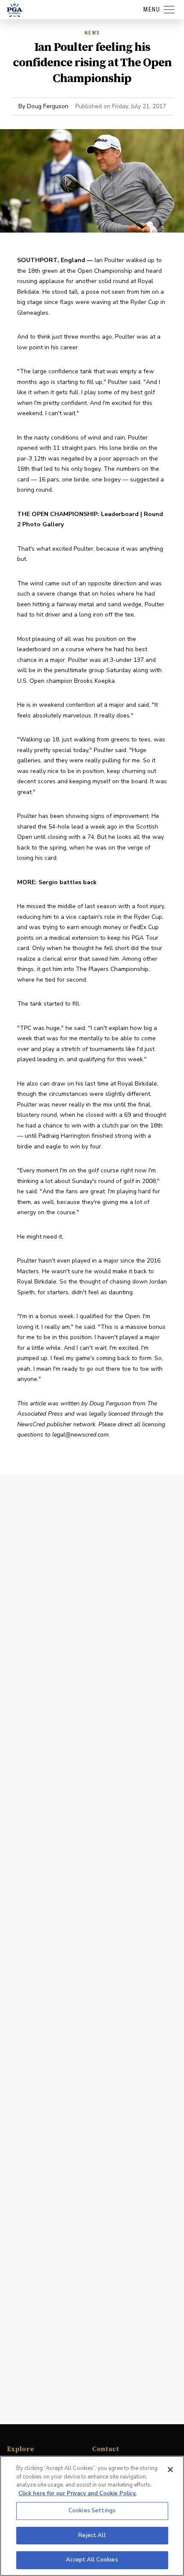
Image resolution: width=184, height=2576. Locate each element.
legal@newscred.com (80, 1435)
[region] (92, 2516)
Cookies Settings (92, 2511)
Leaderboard (120, 514)
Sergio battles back (68, 882)
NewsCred (31, 1424)
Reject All (92, 2535)
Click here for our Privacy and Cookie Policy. (77, 2493)
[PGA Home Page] (15, 10)
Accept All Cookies (92, 2560)
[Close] (170, 2470)
